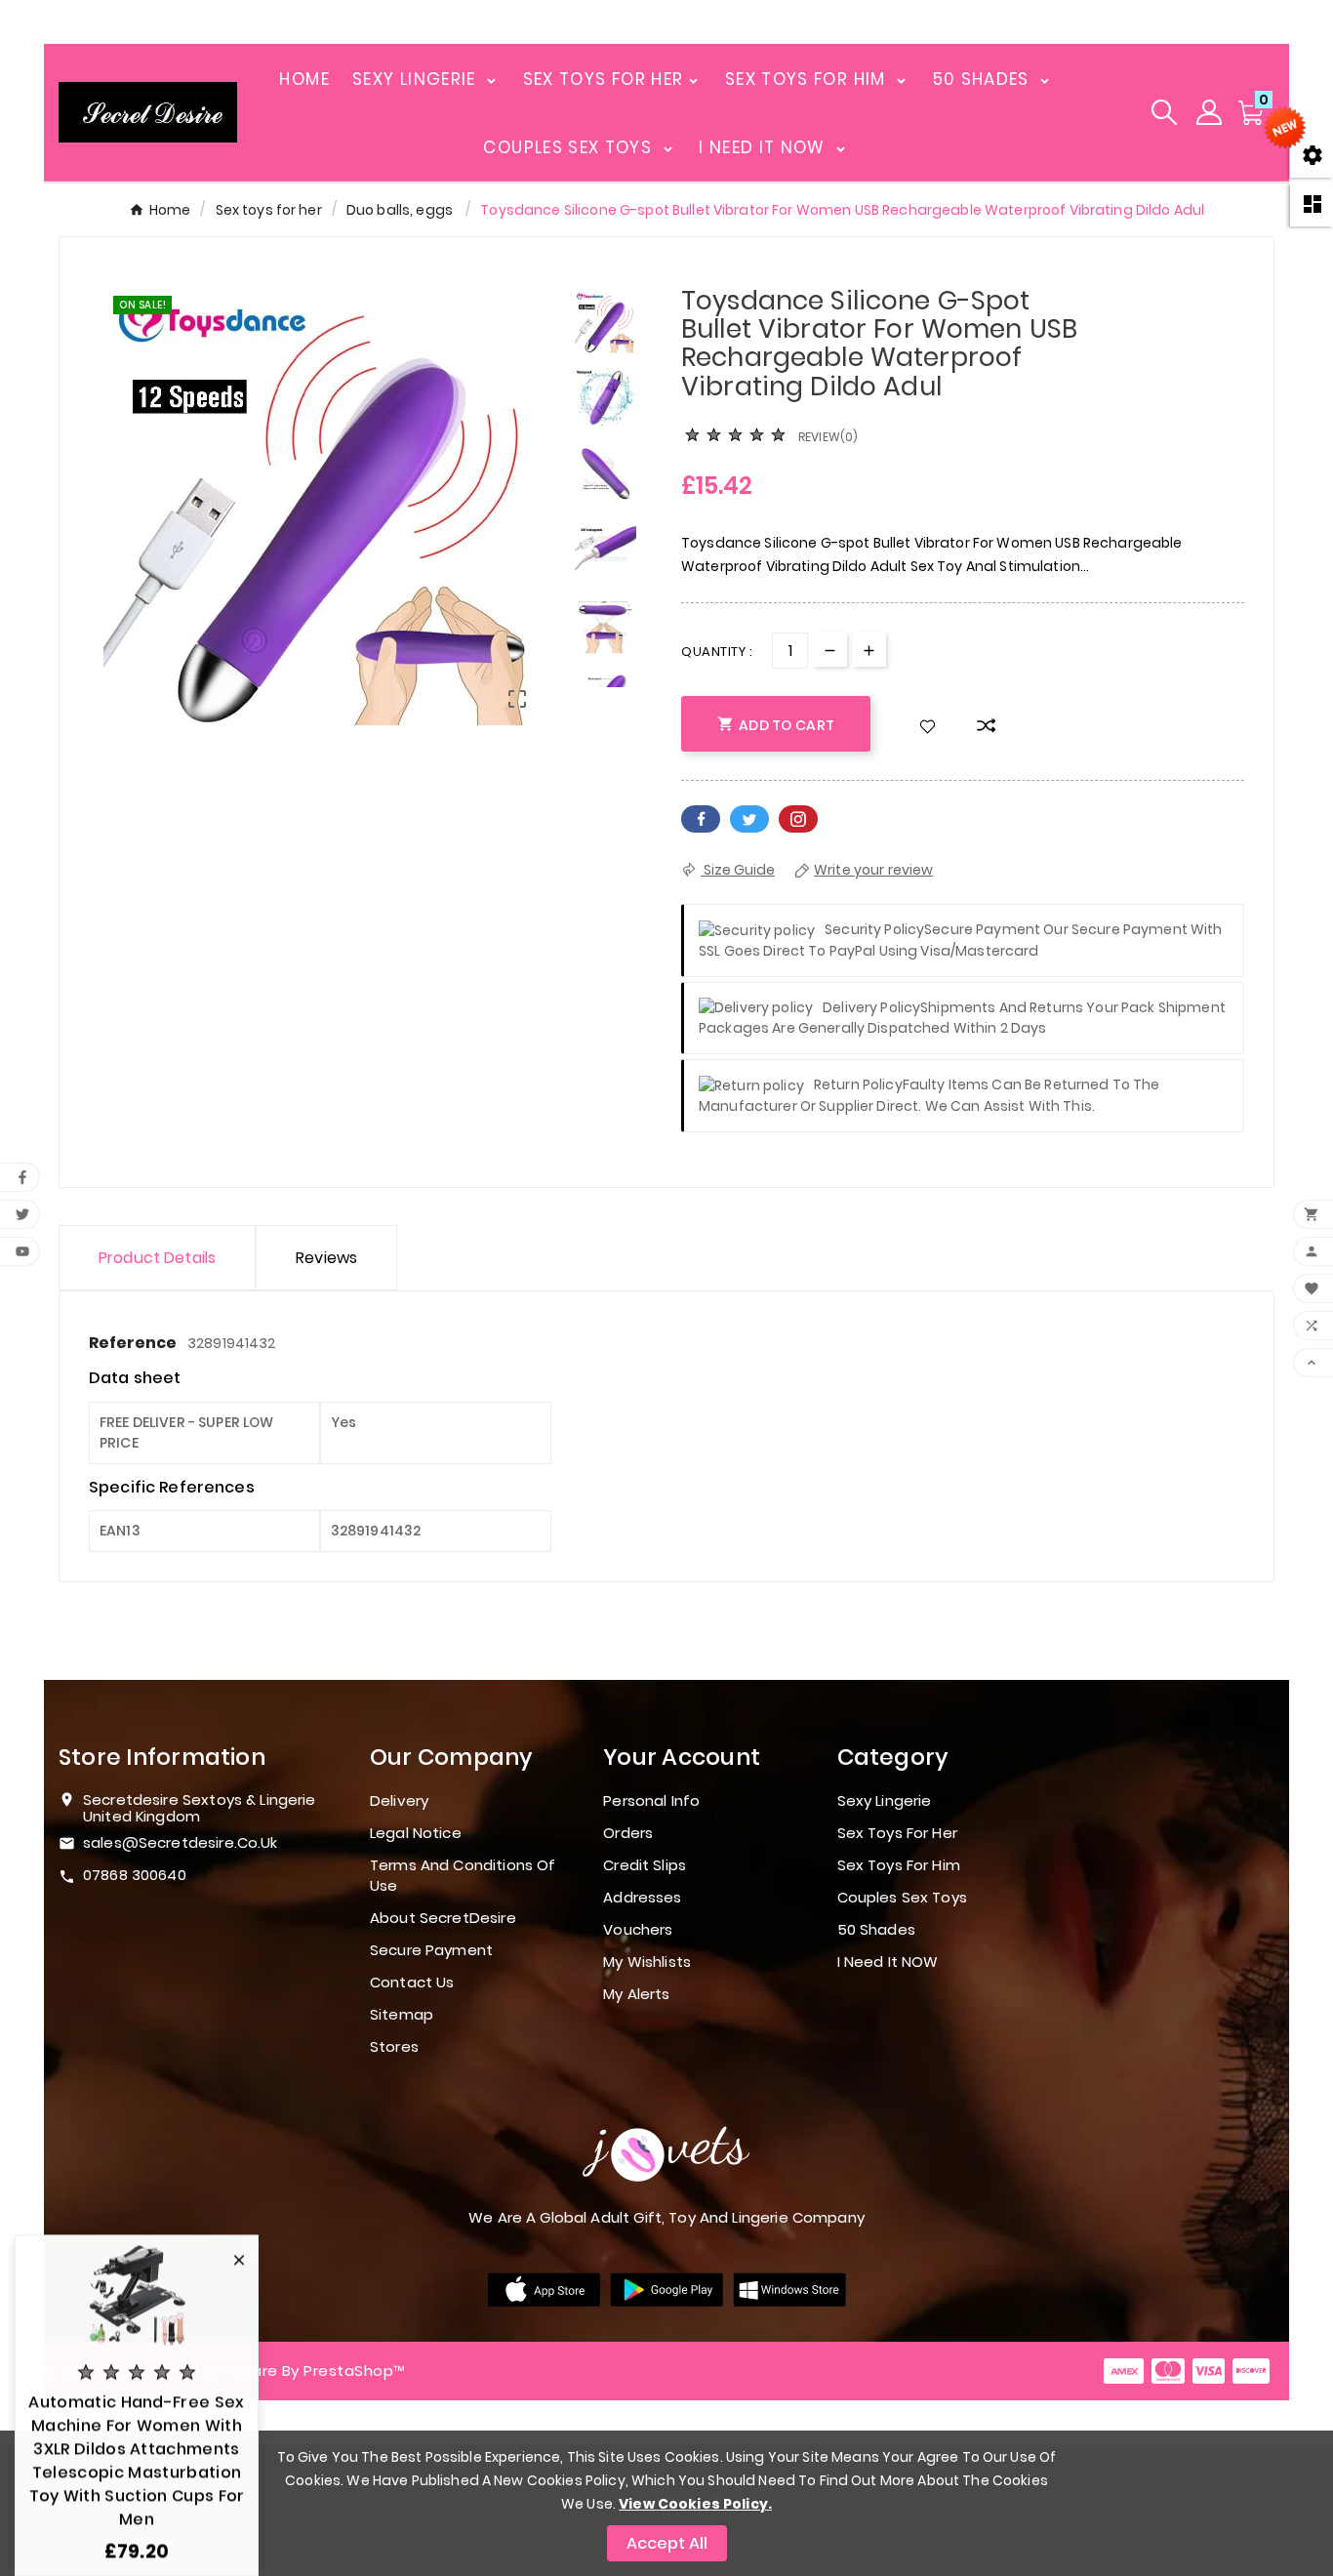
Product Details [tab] (157, 1258)
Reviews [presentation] (326, 1258)
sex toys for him (899, 1865)
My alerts (636, 1994)
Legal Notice (416, 1833)
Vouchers (638, 1929)
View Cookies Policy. (695, 2504)
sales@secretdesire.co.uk (181, 1842)
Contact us (412, 1982)
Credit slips (645, 1865)
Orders (628, 1833)
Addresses (642, 1897)
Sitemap (402, 2014)
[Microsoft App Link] (789, 2288)
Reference (134, 1343)
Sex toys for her (897, 1833)
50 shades (876, 1929)
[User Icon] (1209, 112)
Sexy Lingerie (885, 1800)
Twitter (749, 819)
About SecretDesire (443, 1918)
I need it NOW (888, 1962)
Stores (394, 2046)
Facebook (701, 819)
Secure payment (431, 1950)
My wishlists (647, 1962)
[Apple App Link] (544, 2288)
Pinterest (798, 819)
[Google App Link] (666, 2288)
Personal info (651, 1800)
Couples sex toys (902, 1897)
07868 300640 (135, 1875)
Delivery (399, 1800)
